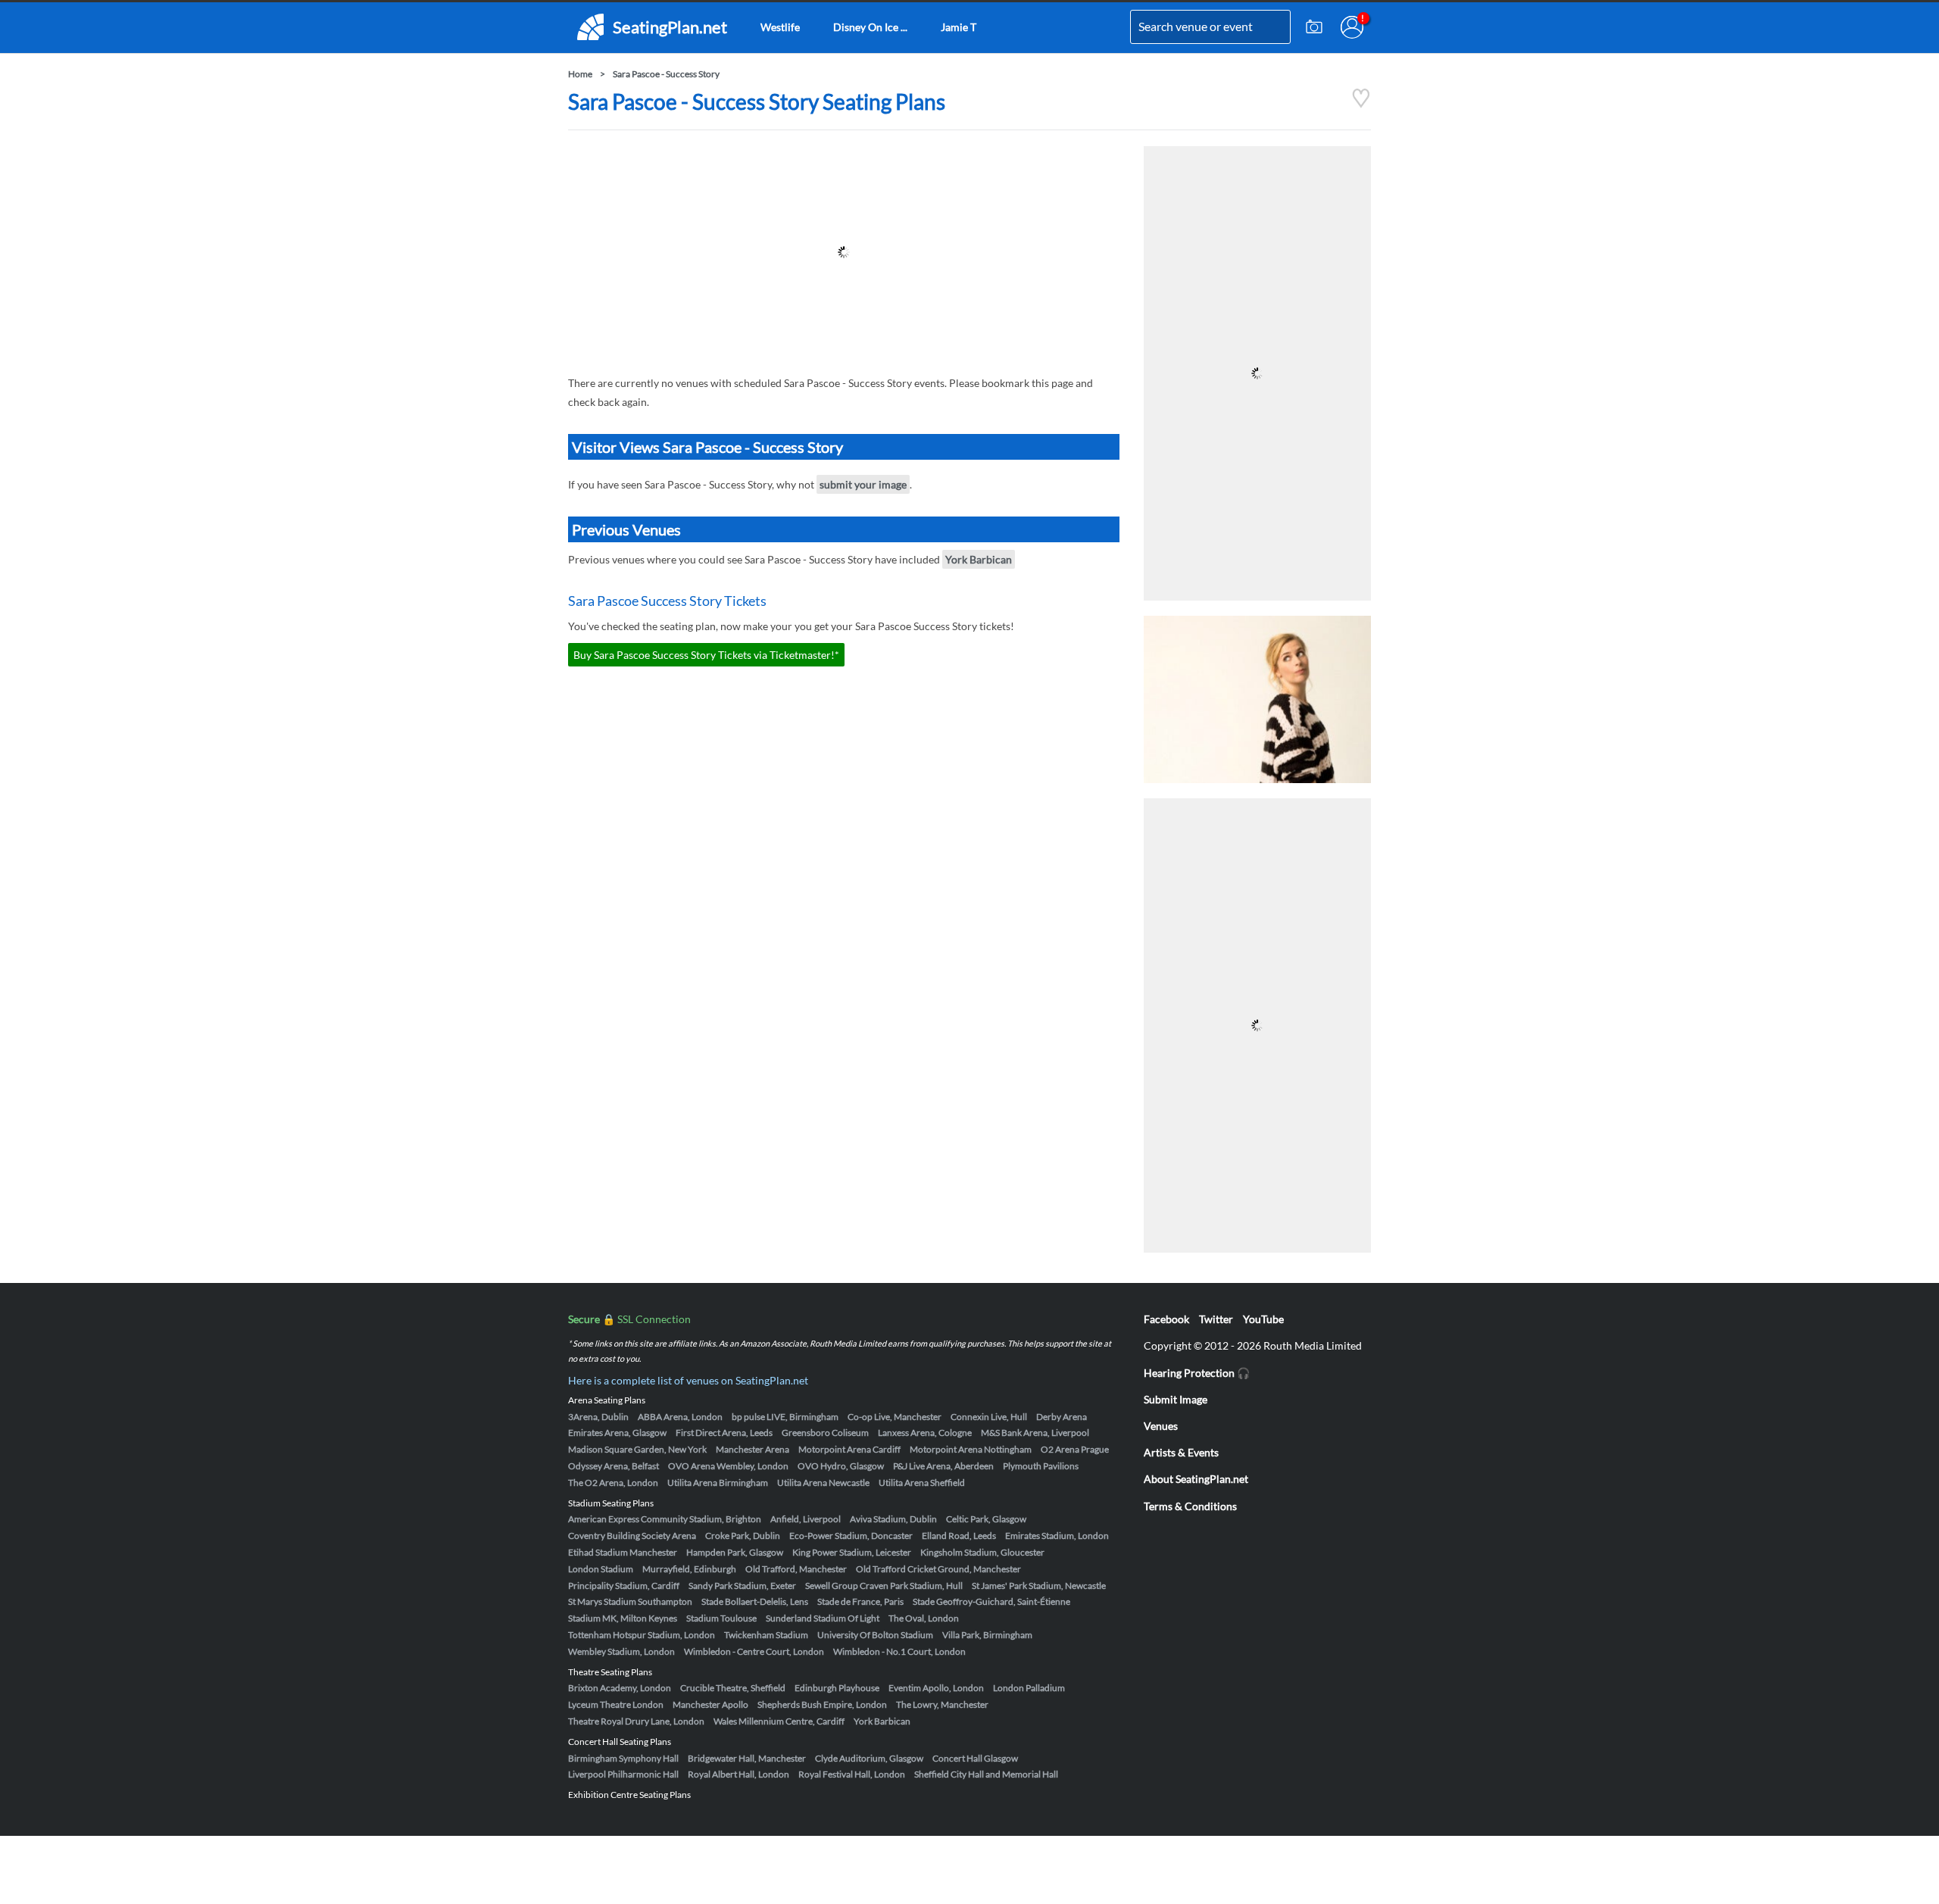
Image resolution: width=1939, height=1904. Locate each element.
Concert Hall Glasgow (975, 1758)
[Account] (1352, 27)
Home (580, 74)
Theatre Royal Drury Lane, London (636, 1721)
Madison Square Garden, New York (637, 1449)
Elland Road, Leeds (959, 1536)
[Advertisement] (844, 252)
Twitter (1216, 1319)
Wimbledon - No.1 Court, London (899, 1651)
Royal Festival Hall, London (852, 1774)
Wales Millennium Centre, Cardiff (779, 1721)
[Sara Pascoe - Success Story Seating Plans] (1361, 104)
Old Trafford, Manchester (796, 1569)
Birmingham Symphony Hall (623, 1758)
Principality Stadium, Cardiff (624, 1586)
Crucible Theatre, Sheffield (733, 1688)
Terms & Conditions (1190, 1506)
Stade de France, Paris (860, 1601)
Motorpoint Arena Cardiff (849, 1449)
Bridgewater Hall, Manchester (747, 1758)
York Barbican (979, 559)
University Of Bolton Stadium (875, 1635)
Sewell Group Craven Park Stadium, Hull (884, 1586)
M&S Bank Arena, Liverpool (1035, 1433)
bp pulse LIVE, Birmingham (785, 1417)
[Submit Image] (1314, 27)
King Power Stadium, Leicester (852, 1552)
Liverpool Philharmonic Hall (623, 1774)
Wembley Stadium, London (621, 1651)
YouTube (1263, 1319)
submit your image (863, 484)
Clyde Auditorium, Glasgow (869, 1758)
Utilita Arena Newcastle (823, 1483)
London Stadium (601, 1569)
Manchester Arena (752, 1449)
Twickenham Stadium (766, 1635)
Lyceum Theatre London (616, 1704)
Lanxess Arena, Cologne (925, 1433)
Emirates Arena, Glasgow (617, 1433)
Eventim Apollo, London (936, 1688)
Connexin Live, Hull (989, 1417)
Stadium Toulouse (721, 1618)
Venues (1161, 1426)
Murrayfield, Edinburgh (689, 1569)
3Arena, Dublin (598, 1417)
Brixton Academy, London (620, 1688)
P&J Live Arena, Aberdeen (943, 1466)
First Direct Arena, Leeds (724, 1433)
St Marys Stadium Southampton (630, 1601)
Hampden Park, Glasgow (735, 1552)
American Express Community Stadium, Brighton (665, 1519)
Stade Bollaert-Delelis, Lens (755, 1601)
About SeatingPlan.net (1196, 1479)
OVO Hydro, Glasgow (841, 1466)
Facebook (1166, 1319)
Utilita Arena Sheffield (922, 1483)
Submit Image (1176, 1399)
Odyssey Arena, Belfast (614, 1466)
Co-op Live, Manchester (895, 1417)
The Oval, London (924, 1618)
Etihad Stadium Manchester (623, 1552)
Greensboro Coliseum (825, 1433)
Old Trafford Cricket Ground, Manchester (938, 1569)
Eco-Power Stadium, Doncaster (851, 1536)
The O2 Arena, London (613, 1483)
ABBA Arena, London (680, 1417)
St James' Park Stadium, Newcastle (1039, 1586)
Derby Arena (1062, 1417)
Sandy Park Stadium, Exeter (742, 1586)
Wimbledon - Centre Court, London (754, 1651)
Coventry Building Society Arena (632, 1536)
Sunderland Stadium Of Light (823, 1618)
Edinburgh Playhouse (837, 1688)
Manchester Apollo (710, 1704)
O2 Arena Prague (1075, 1449)
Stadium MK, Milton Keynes (623, 1618)
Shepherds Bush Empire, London (822, 1704)
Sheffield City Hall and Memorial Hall (986, 1774)
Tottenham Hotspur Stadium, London (642, 1635)
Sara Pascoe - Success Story (666, 74)
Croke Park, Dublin (743, 1536)
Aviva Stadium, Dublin (893, 1519)
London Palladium (1029, 1688)
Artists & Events (1181, 1452)
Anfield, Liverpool (806, 1519)
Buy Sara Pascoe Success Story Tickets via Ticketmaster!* (706, 655)
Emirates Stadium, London (1057, 1536)
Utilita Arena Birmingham (718, 1483)
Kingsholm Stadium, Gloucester (982, 1552)
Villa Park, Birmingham (987, 1635)
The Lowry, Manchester (942, 1704)
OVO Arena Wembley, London (728, 1466)
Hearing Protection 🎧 (1197, 1373)
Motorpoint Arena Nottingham (971, 1449)
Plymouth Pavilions (1041, 1466)
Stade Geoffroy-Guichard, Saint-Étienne (991, 1601)
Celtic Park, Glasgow (986, 1519)
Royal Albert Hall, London (738, 1774)
